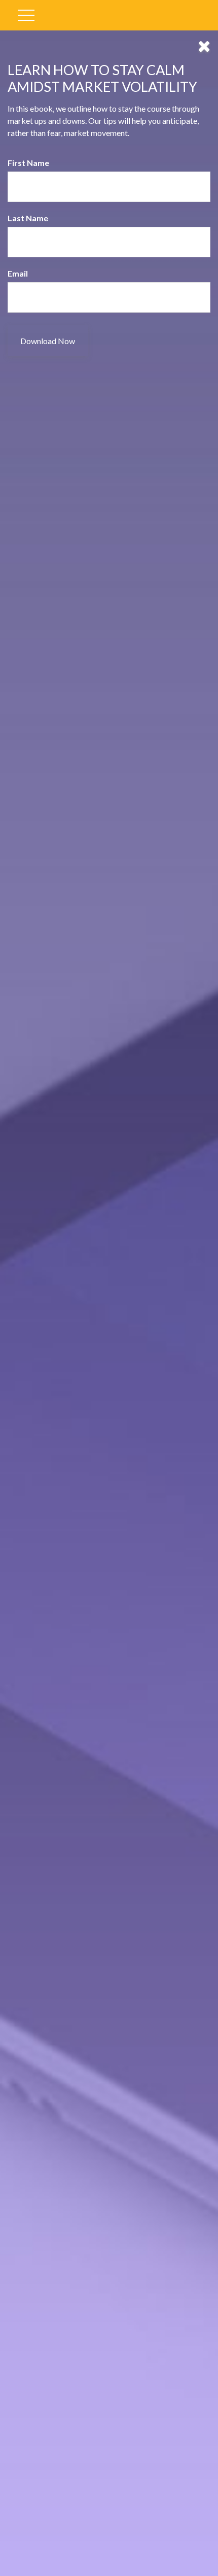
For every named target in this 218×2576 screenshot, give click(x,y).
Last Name (28, 218)
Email (18, 273)
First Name (28, 163)
